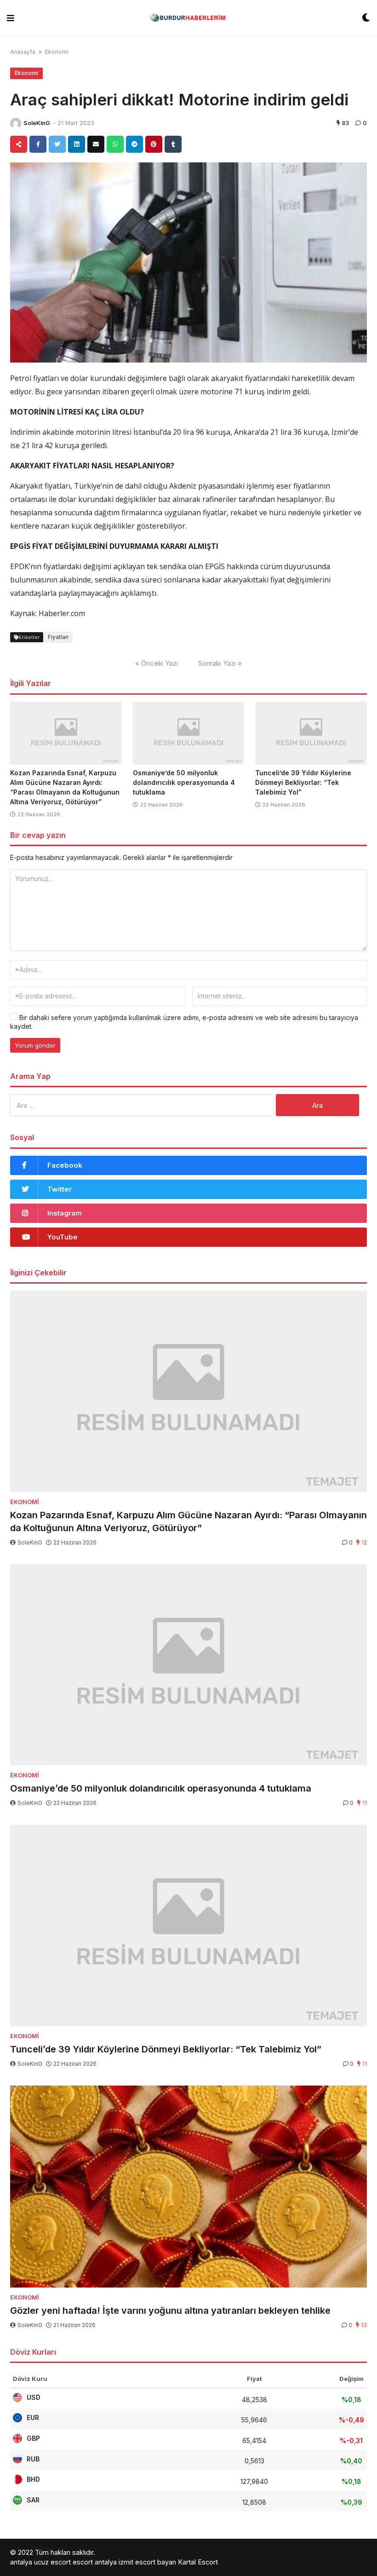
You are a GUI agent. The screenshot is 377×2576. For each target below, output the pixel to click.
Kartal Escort (198, 2562)
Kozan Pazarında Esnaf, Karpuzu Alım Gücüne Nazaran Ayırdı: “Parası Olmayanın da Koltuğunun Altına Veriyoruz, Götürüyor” (188, 1521)
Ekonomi (57, 52)
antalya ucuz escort (40, 2562)
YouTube (63, 1237)
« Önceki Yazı (157, 663)
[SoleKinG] (16, 123)
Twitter (60, 1189)
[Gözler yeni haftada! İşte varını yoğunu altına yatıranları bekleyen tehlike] (188, 2187)
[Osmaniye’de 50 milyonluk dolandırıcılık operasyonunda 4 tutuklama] (189, 733)
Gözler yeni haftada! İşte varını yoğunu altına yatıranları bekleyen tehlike (170, 2311)
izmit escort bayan (147, 2562)
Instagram (65, 1213)
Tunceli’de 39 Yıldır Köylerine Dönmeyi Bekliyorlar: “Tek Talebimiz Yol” (303, 782)
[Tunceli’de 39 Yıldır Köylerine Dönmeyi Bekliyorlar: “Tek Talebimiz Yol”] (311, 733)
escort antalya (95, 2562)
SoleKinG (37, 123)
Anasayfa (23, 52)
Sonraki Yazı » (220, 663)
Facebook (65, 1165)
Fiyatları (58, 637)
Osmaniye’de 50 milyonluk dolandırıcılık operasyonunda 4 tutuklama (184, 782)
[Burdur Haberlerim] (188, 18)
